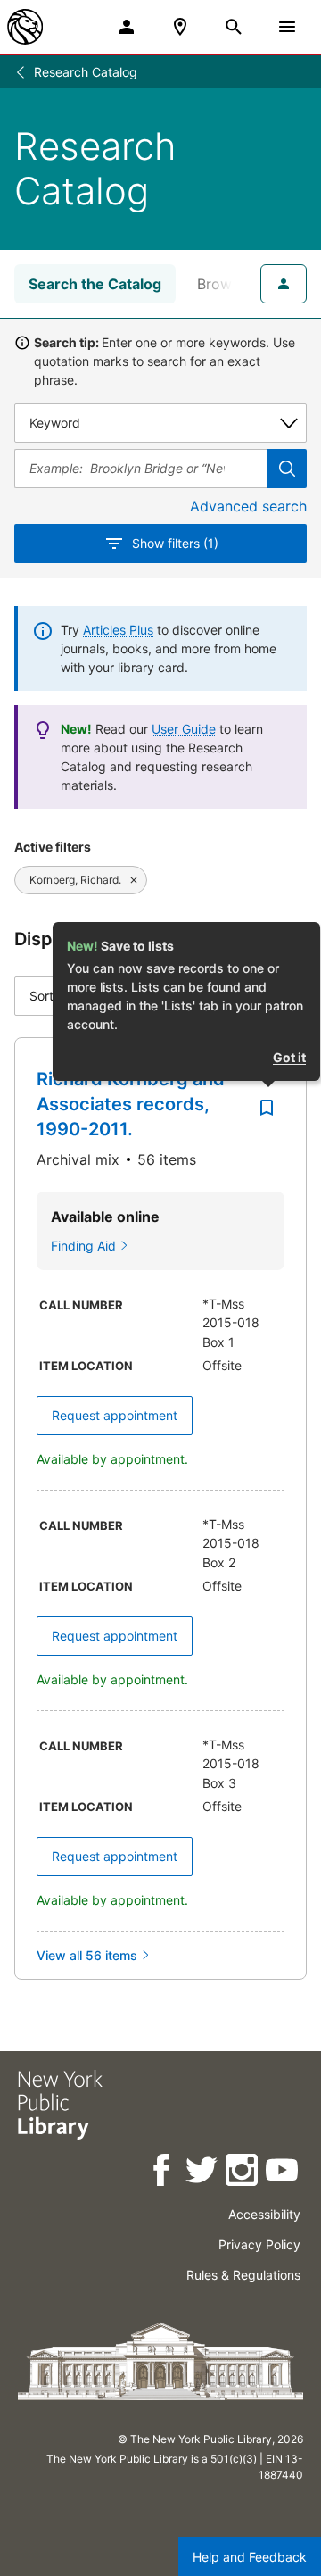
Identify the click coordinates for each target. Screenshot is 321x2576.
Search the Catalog (95, 284)
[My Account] (127, 27)
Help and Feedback (250, 2557)
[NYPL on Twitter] (203, 2173)
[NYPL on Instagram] (243, 2173)
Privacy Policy (259, 2244)
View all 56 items (87, 1955)
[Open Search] (234, 27)
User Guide (184, 729)
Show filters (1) (175, 543)
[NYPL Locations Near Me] (180, 27)
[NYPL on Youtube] (283, 2173)
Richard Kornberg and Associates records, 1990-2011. (131, 1104)
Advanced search (248, 506)
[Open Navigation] (287, 27)
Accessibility (264, 2214)
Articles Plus (118, 630)
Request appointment (115, 1415)
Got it (289, 1057)
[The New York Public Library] (25, 27)
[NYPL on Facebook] (163, 2173)
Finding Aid (83, 1246)
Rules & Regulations (243, 2275)
